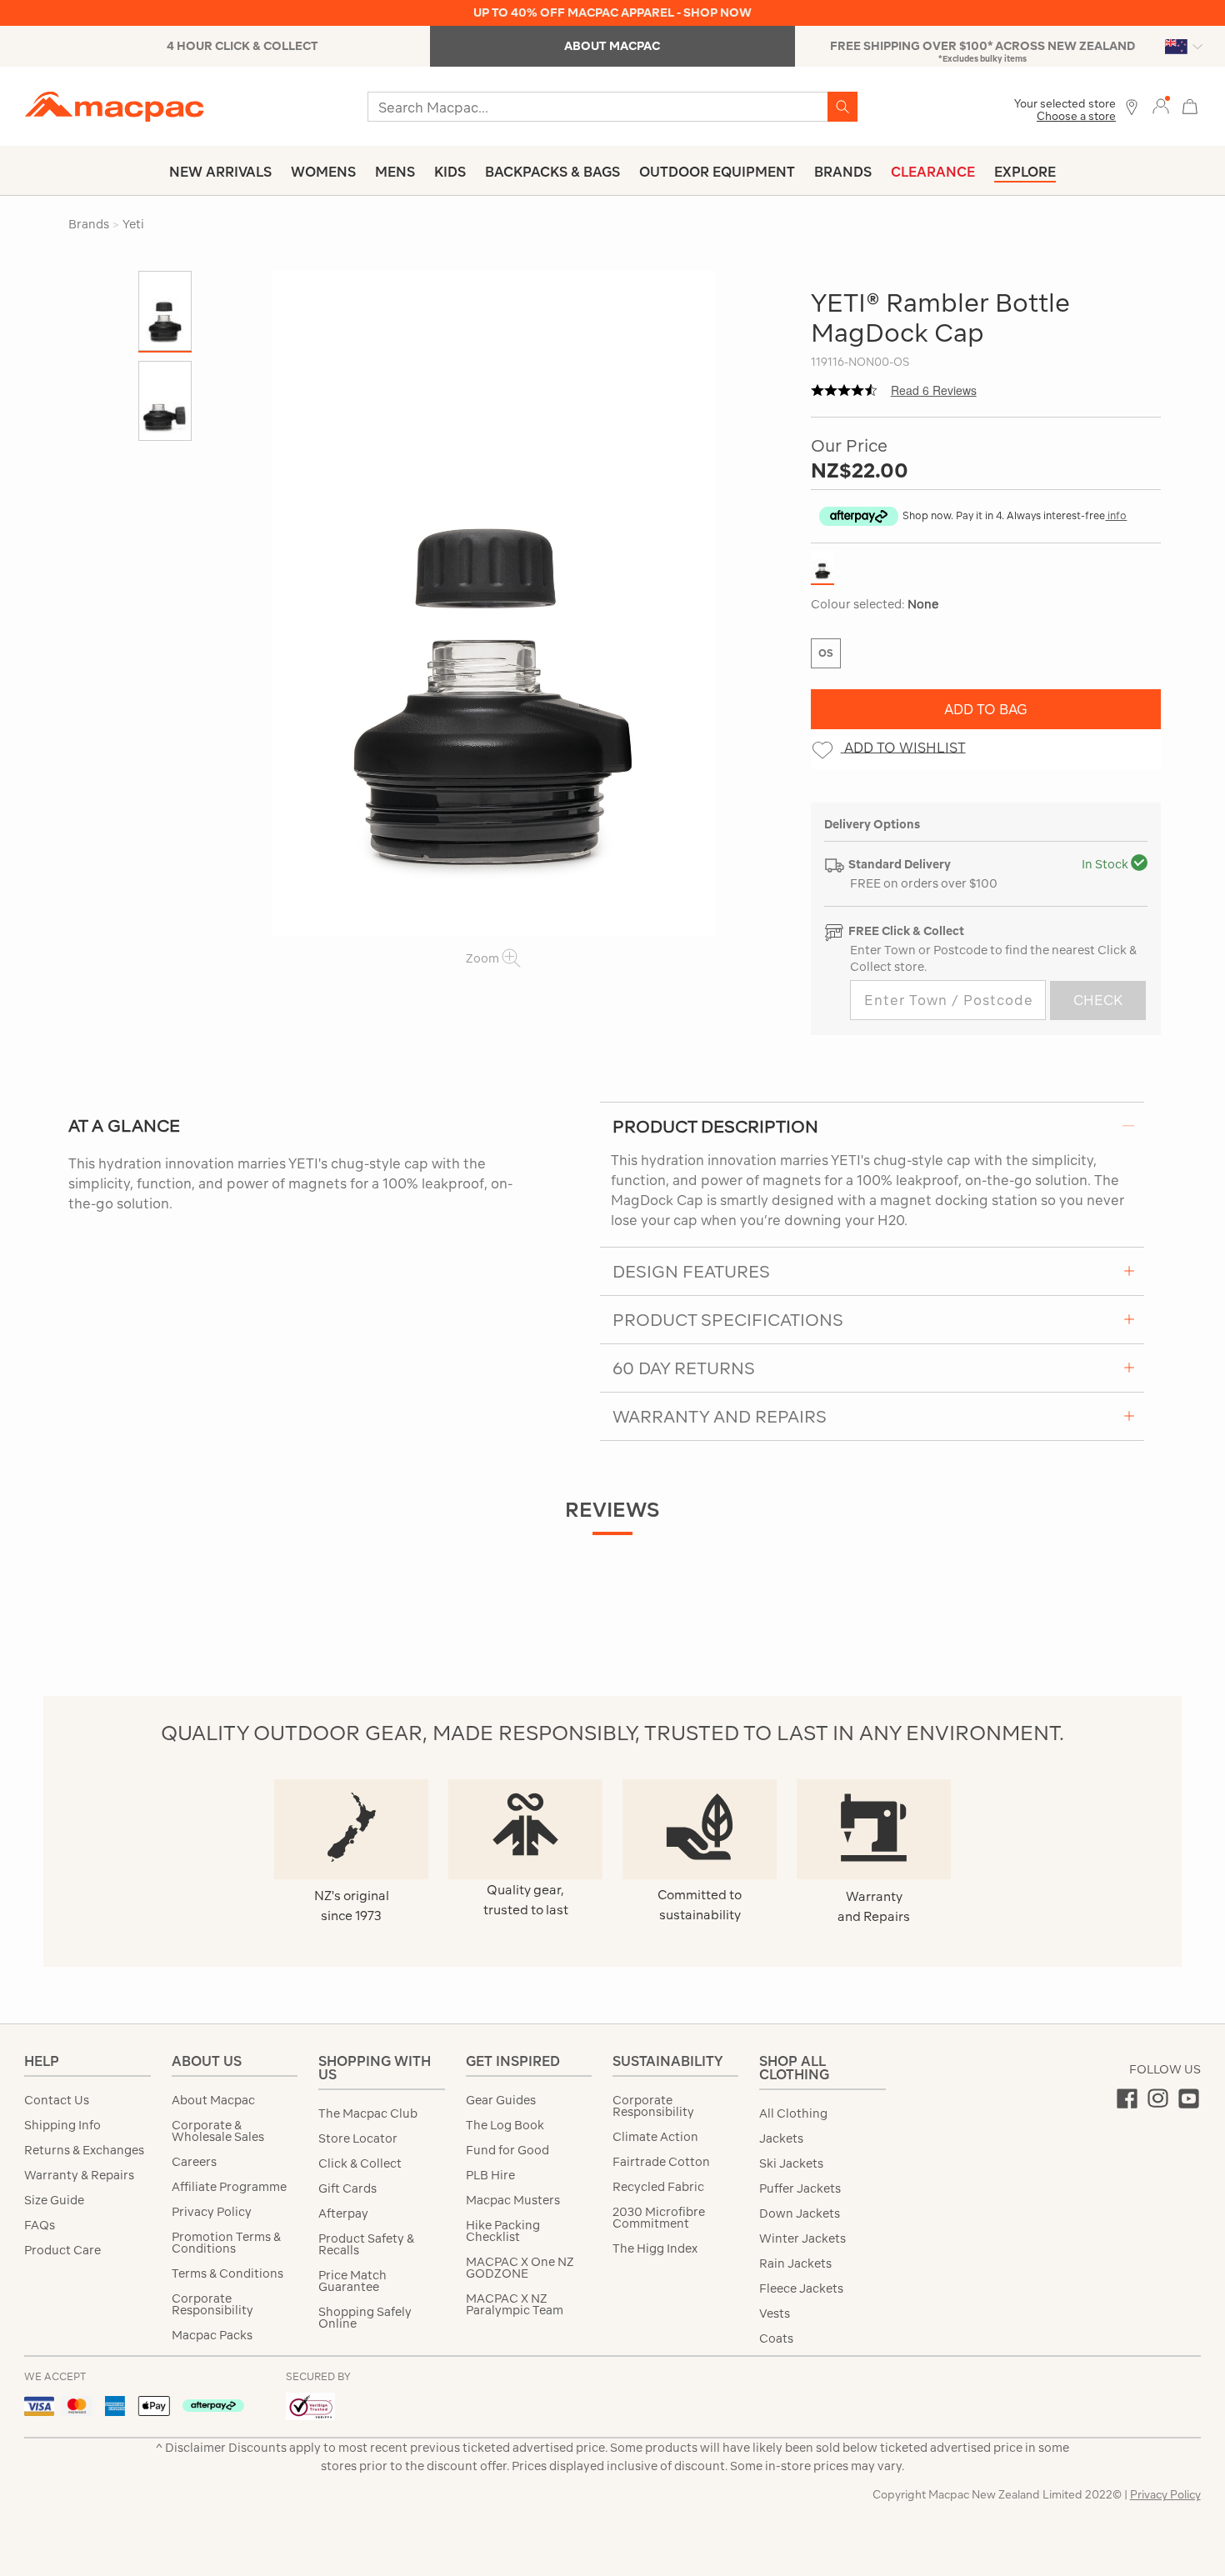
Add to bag (986, 709)
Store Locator (358, 2138)
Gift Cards (347, 2188)
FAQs (40, 2225)
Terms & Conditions (227, 2273)
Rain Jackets (795, 2263)
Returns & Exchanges (84, 2150)
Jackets (781, 2138)
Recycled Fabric (658, 2187)
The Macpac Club (368, 2113)
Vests (775, 2313)
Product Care (62, 2250)
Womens (323, 172)
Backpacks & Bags (552, 172)
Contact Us (57, 2100)
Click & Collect (360, 2163)
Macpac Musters (513, 2200)
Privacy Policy (212, 2212)
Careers (194, 2162)
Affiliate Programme (229, 2187)
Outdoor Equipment (717, 172)
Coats (776, 2338)
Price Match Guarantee (352, 2281)
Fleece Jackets (801, 2288)
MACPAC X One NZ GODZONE (520, 2268)
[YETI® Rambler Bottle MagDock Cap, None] (493, 603)
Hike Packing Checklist (503, 2231)
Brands (843, 172)
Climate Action (655, 2137)
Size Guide (54, 2200)
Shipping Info (62, 2125)
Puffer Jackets (800, 2188)
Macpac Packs (212, 2335)
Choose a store (1076, 116)
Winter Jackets (802, 2238)
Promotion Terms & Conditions (226, 2243)
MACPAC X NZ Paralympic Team (515, 2304)
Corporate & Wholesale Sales (218, 2131)
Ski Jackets (791, 2163)
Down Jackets (800, 2213)
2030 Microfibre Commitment (659, 2218)
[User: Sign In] (1161, 105)
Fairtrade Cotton (661, 2162)
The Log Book (505, 2125)
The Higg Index (655, 2248)
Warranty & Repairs (79, 2175)
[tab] (872, 1126)
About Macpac (213, 2100)
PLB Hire (490, 2175)
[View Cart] (1190, 105)
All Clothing (793, 2113)
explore (1025, 172)
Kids (450, 172)
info (1116, 515)
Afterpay (343, 2213)
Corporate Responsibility (212, 2304)
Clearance (933, 172)
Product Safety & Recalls (366, 2244)
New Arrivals (220, 172)
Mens (395, 172)
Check (1098, 1000)
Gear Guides (501, 2100)
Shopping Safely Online (365, 2318)
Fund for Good (507, 2150)
